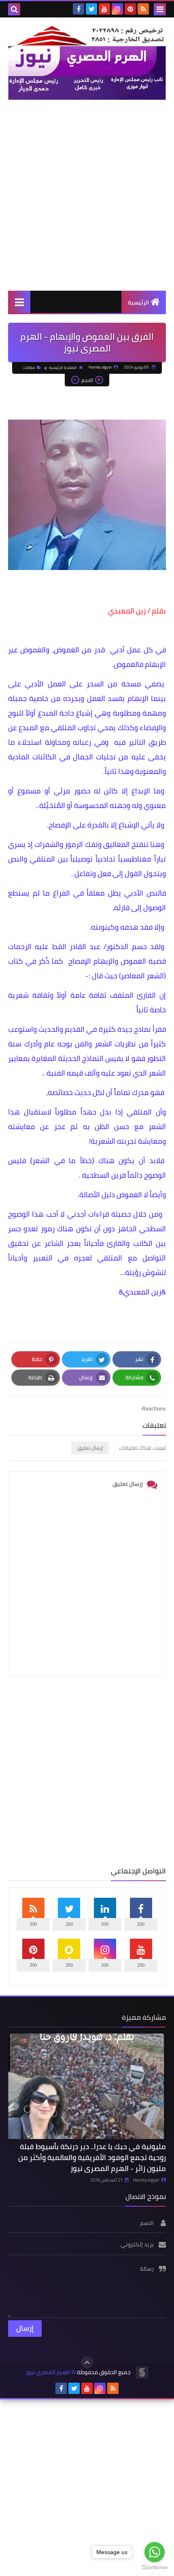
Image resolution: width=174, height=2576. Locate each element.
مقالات (29, 368)
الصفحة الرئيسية (63, 368)
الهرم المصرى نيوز (48, 2372)
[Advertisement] (87, 195)
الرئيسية (138, 302)
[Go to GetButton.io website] (155, 2568)
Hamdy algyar (146, 2180)
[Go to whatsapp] (155, 2552)
